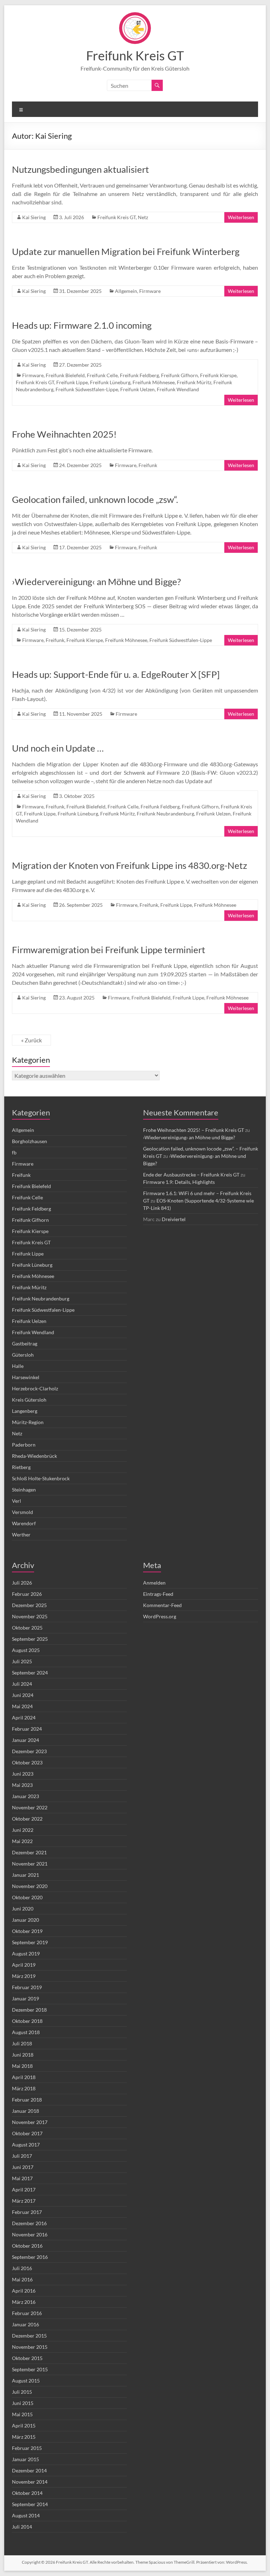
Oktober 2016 (27, 2246)
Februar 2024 (27, 1729)
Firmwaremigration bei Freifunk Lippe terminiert (109, 950)
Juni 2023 (23, 1774)
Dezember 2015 (29, 2336)
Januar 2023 (25, 1796)
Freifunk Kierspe (218, 375)
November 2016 (30, 2234)
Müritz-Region (28, 1422)
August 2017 (26, 2145)
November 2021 (30, 1864)
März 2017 (24, 2201)
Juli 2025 (22, 1661)
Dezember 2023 (29, 1751)
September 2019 (30, 1942)
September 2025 (30, 1639)
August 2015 (26, 2381)
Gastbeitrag (25, 1343)
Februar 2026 (27, 1594)
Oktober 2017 (27, 2133)
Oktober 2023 (27, 1762)
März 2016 (24, 2302)
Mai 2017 (22, 2178)
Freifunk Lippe (72, 382)
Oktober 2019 (27, 1931)
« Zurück (31, 1040)
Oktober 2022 (27, 1819)
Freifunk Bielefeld (65, 375)
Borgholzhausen (30, 1141)
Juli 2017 (22, 2156)
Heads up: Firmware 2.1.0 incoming (82, 325)
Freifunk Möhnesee (154, 382)
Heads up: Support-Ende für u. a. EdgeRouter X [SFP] (116, 674)
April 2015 (24, 2426)
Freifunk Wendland (178, 389)
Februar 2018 (27, 2100)
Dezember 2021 (29, 1852)
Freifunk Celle (102, 375)
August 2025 (26, 1650)
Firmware (150, 291)
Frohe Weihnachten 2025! (64, 434)
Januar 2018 (25, 2111)
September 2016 (30, 2257)
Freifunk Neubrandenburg (165, 814)
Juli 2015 (22, 2392)
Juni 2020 (23, 1909)
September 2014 (30, 2504)
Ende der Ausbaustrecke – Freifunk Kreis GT (191, 1175)
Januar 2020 (25, 1920)
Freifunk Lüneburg (110, 382)
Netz (143, 217)
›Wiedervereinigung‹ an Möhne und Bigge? (96, 582)
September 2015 (30, 2369)
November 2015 (30, 2347)
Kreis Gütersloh (29, 1400)
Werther (21, 1535)
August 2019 (26, 1954)
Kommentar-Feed (162, 1605)
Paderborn (24, 1445)
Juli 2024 (22, 1684)
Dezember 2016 (29, 2223)
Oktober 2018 (27, 2021)
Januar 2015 (25, 2459)
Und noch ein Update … (58, 748)
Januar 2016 (25, 2324)
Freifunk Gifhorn (179, 375)
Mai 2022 (22, 1841)
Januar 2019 (25, 1998)
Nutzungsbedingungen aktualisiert (81, 169)
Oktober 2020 (27, 1897)
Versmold (22, 1512)
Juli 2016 (22, 2268)
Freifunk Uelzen (137, 389)
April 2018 (24, 2077)
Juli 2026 (22, 1583)
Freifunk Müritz (194, 382)
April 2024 (24, 1718)
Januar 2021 (25, 1875)
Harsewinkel (26, 1377)
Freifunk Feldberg (139, 375)
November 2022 (30, 1807)
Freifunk (148, 465)
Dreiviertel (174, 1219)
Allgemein (126, 291)
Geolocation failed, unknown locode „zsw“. (95, 499)
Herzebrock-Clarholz (35, 1388)
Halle (18, 1366)
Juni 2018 (23, 2055)
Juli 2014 (22, 2527)
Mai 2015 (22, 2414)
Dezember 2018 (29, 2010)
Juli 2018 (22, 2043)
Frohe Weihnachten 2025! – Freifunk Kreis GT (194, 1130)
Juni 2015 (23, 2403)
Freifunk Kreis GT (135, 55)
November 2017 (30, 2122)
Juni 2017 (23, 2167)
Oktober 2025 (27, 1628)
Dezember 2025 (29, 1605)
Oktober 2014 (27, 2493)
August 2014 (26, 2515)
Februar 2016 (27, 2313)
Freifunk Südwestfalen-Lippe (87, 389)
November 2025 (30, 1616)
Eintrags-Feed (158, 1594)
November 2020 (30, 1886)
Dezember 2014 (29, 2470)
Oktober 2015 (27, 2358)
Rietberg (21, 1467)
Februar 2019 (27, 1987)
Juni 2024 (23, 1695)
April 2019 (24, 1965)
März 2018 (24, 2088)
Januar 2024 (25, 1740)
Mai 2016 (22, 2279)
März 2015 (24, 2437)
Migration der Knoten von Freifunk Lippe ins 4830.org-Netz (130, 865)
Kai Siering (34, 217)
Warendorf (24, 1523)
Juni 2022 (23, 1830)
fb (14, 1152)
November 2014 (30, 2482)
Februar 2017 (27, 2212)
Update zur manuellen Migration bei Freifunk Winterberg (126, 251)
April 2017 (24, 2190)
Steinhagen (24, 1490)
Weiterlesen (241, 217)
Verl (17, 1501)
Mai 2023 (22, 1785)
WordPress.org (160, 1616)
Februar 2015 (27, 2448)
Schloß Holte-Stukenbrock (41, 1478)
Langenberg (25, 1411)
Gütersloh (23, 1355)
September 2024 (30, 1673)
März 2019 (24, 1976)
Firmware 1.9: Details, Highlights (179, 1182)
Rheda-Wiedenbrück (34, 1456)
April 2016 (24, 2291)
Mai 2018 (22, 2066)
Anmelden (154, 1583)
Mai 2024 (22, 1706)
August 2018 (26, 2032)
